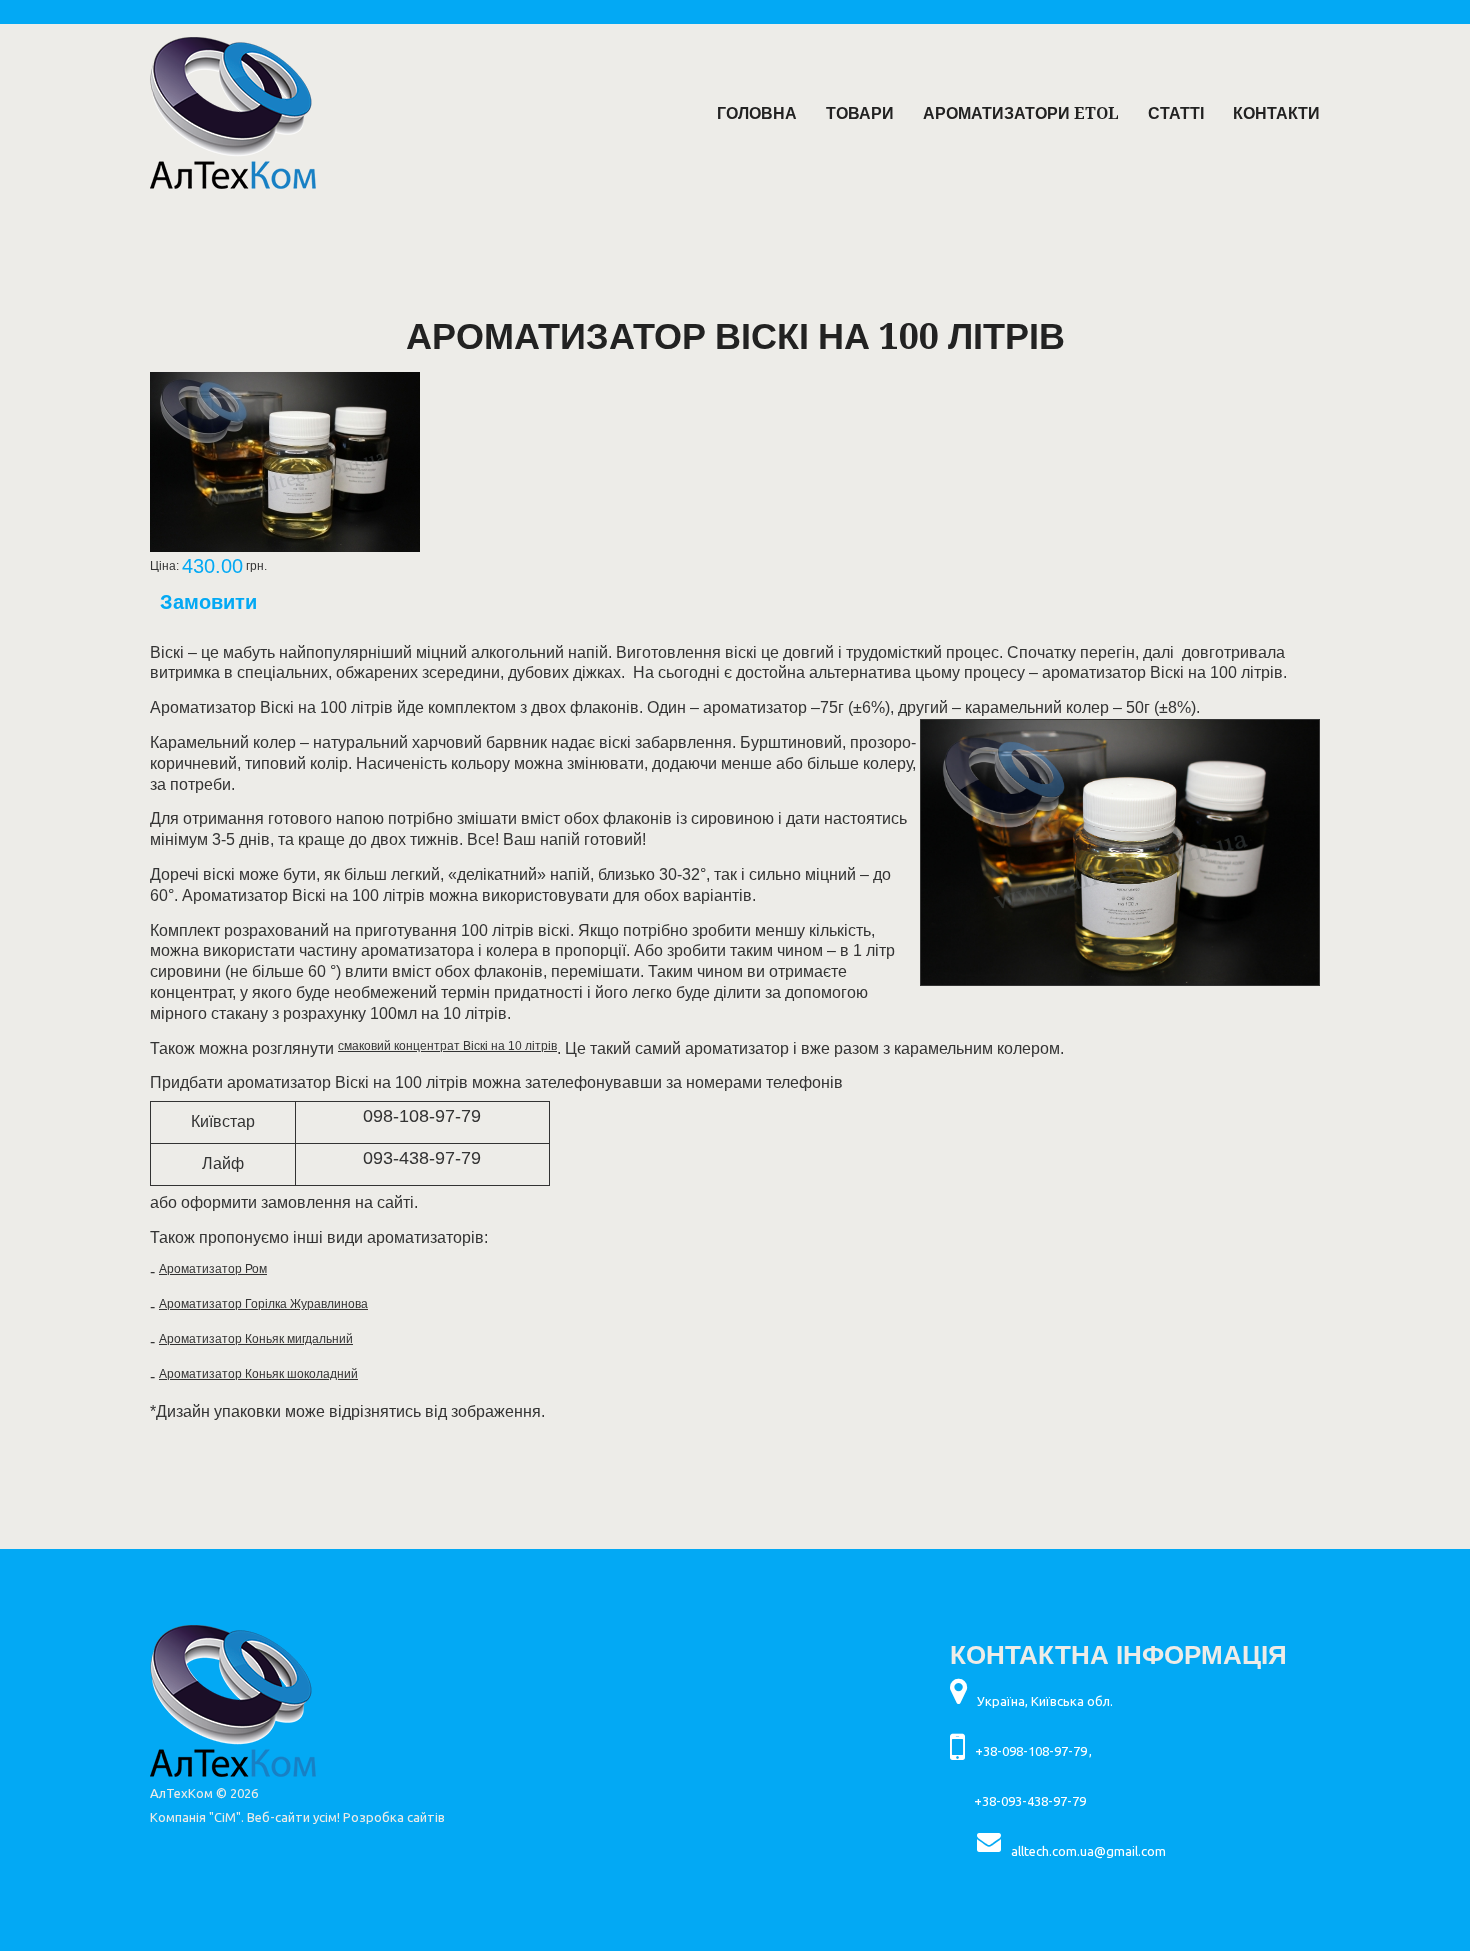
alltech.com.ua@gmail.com (1088, 1851)
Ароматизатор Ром (213, 1269)
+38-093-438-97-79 (1030, 1801)
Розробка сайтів (394, 1817)
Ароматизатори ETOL (1021, 113)
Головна (757, 113)
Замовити (208, 602)
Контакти (1276, 113)
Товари (860, 113)
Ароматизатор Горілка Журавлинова (263, 1304)
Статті (1176, 113)
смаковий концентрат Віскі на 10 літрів (447, 1046)
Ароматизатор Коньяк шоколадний (258, 1374)
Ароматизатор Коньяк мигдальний (256, 1339)
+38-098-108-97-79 (1031, 1751)
